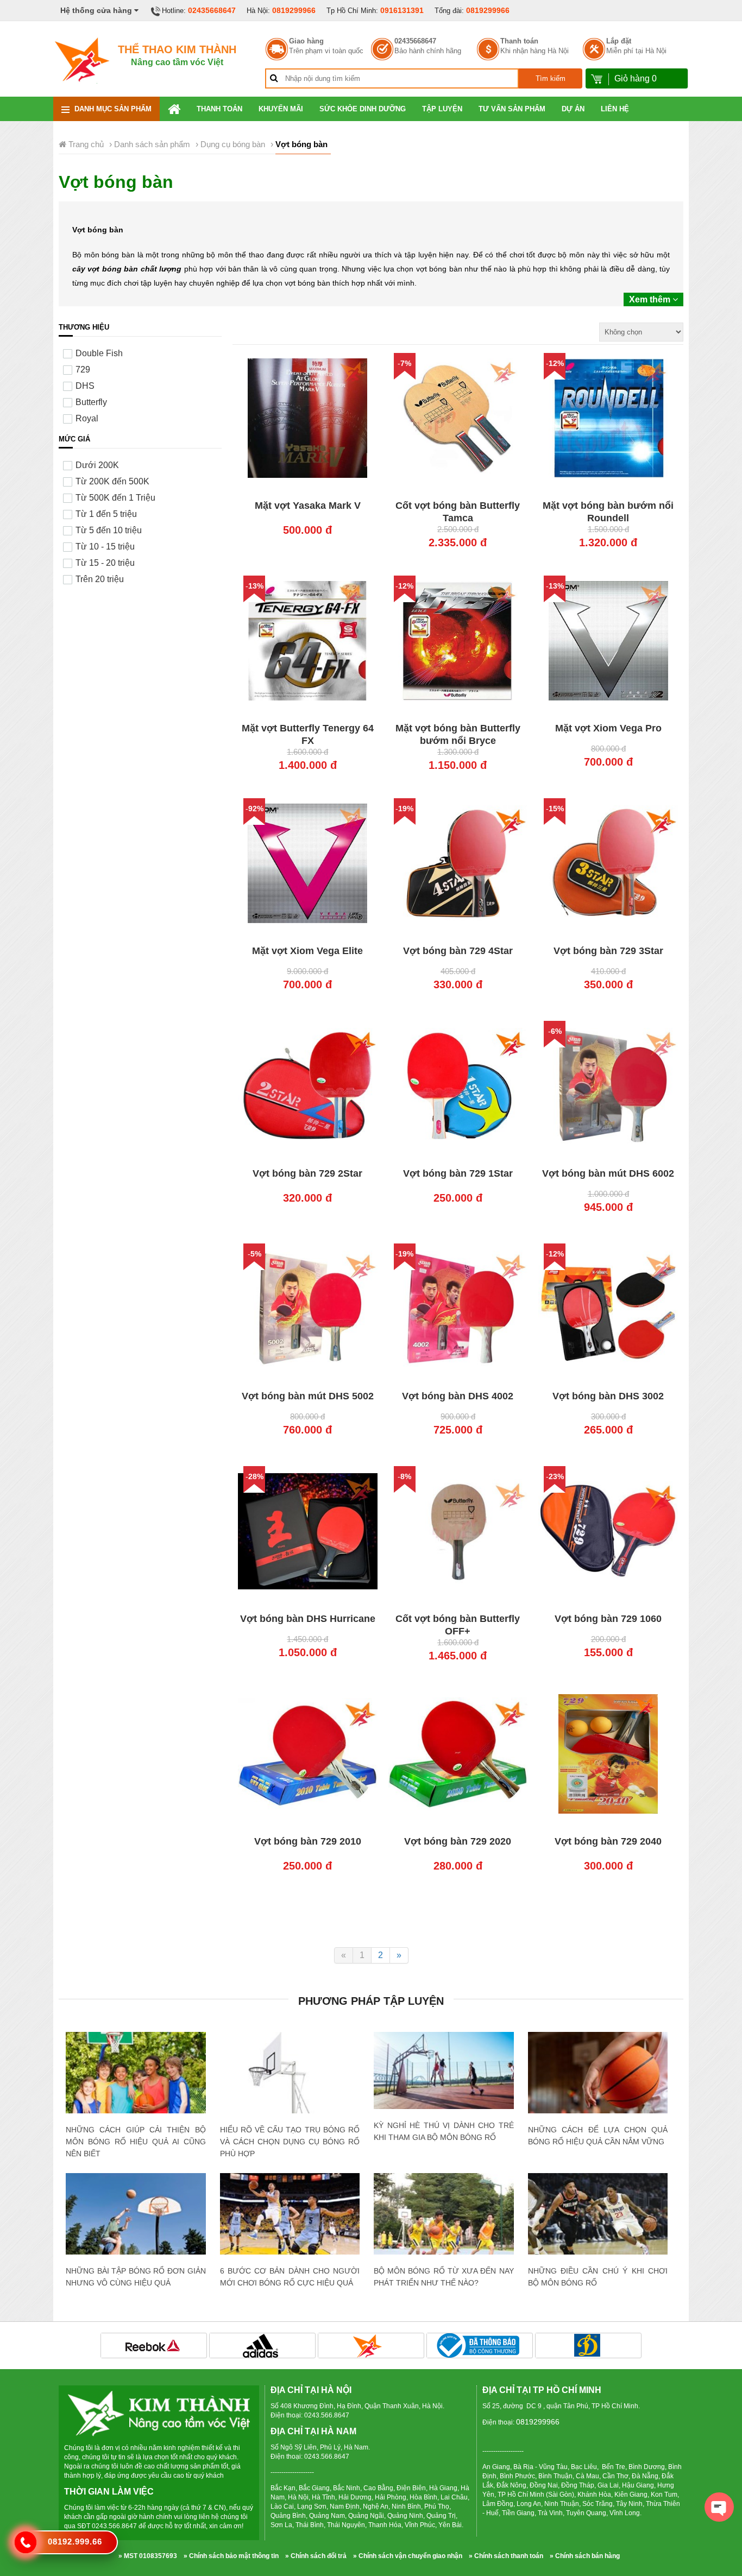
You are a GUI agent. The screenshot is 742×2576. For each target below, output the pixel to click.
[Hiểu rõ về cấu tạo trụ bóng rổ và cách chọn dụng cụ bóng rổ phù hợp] (290, 2102)
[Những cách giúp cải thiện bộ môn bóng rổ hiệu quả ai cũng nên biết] (136, 2078)
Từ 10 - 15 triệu (105, 547)
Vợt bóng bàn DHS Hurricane (308, 1619)
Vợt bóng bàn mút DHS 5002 (308, 1396)
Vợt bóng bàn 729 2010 (308, 1841)
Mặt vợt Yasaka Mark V (308, 506)
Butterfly (91, 402)
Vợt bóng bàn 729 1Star (458, 1173)
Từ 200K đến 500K (112, 481)
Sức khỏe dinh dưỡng (363, 109)
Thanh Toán (219, 109)
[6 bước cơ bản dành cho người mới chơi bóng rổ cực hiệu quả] (290, 2220)
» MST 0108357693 (148, 2556)
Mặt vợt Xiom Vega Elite (307, 951)
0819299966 (294, 10)
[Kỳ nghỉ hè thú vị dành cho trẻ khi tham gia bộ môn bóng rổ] (444, 2070)
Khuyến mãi (281, 109)
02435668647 (212, 10)
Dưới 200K (97, 465)
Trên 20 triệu (100, 579)
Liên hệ (615, 109)
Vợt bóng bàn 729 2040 (608, 1841)
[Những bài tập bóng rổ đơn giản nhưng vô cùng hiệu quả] (136, 2217)
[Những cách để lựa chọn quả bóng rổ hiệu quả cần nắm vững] (598, 2078)
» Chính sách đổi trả (316, 2556)
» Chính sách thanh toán (506, 2556)
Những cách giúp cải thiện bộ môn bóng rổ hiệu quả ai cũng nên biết (136, 2142)
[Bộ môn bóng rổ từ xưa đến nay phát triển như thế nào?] (444, 2220)
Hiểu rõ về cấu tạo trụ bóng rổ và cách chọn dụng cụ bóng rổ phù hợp (290, 2142)
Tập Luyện (442, 109)
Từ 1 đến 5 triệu (106, 514)
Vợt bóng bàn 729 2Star (307, 1173)
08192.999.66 (75, 2542)
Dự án (573, 109)
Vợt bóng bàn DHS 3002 (608, 1396)
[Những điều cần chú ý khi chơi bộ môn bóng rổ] (598, 2222)
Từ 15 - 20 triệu (105, 563)
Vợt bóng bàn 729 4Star (458, 951)
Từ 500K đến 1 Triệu (115, 498)
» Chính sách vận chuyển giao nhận (408, 2556)
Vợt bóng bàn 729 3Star (608, 951)
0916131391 (402, 10)
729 (83, 370)
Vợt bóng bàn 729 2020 (458, 1841)
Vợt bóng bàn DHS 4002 (458, 1396)
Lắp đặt (619, 41)
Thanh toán (519, 41)
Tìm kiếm (551, 78)
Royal (87, 418)
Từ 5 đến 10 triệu (109, 530)
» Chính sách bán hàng (585, 2556)
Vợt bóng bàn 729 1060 (608, 1619)
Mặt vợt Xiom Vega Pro (608, 728)
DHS (85, 386)
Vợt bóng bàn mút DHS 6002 (608, 1173)
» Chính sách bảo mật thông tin (231, 2556)
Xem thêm (651, 299)
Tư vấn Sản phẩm (512, 109)
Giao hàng (306, 41)
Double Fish (99, 353)
